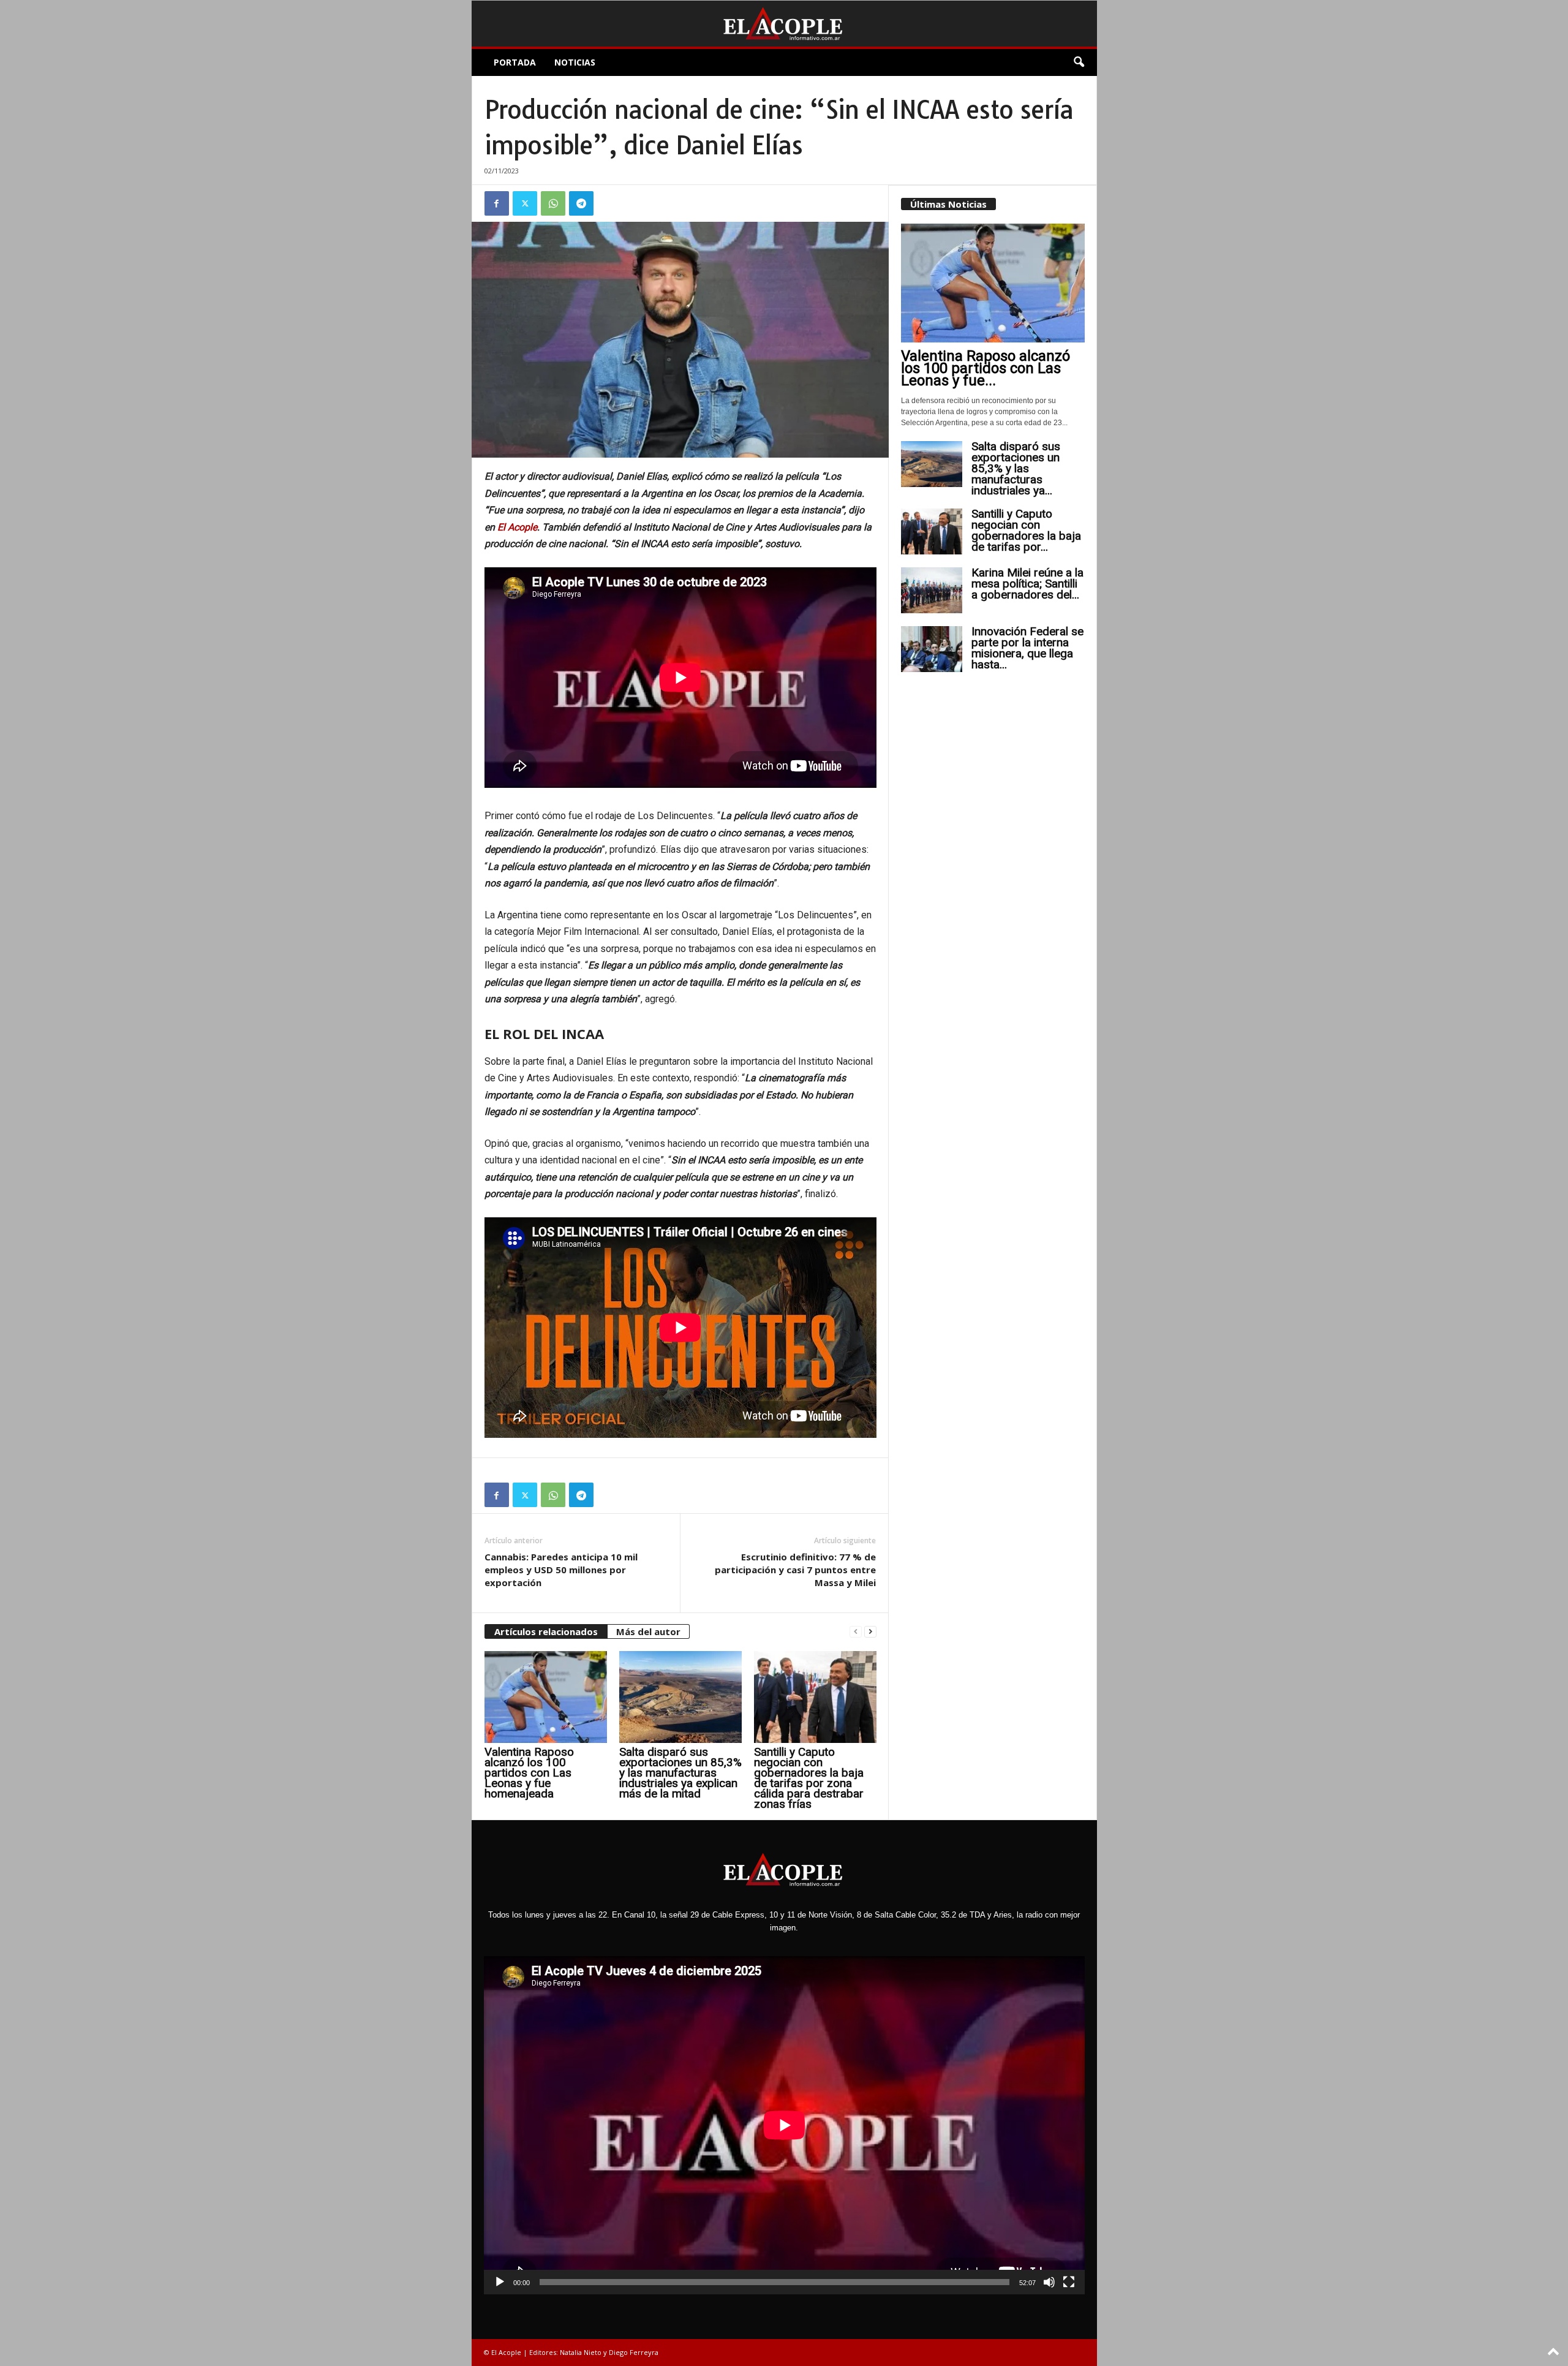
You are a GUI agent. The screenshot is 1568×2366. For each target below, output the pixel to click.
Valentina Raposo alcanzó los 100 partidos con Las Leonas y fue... (986, 368)
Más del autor (648, 1631)
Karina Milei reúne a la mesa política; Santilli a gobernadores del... (1027, 584)
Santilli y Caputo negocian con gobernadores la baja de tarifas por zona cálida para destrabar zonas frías (809, 1778)
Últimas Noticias (948, 204)
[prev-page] (856, 1632)
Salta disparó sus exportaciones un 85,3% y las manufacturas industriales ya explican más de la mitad (680, 1773)
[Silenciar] (1049, 2282)
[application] (784, 2125)
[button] (1079, 62)
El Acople (517, 527)
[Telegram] (581, 203)
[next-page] (870, 1632)
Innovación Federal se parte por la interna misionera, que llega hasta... (1027, 648)
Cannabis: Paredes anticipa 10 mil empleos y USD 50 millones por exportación (561, 1570)
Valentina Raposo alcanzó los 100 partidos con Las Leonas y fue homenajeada (529, 1773)
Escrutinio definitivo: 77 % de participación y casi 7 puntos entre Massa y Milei (795, 1570)
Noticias (575, 62)
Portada (515, 62)
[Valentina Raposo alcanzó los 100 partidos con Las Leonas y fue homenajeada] (546, 1697)
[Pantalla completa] (1069, 2282)
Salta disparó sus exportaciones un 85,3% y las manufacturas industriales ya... (1016, 468)
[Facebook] (497, 203)
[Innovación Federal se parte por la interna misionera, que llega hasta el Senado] (932, 649)
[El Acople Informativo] (784, 24)
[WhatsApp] (553, 203)
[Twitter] (525, 203)
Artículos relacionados (546, 1631)
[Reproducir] (500, 2282)
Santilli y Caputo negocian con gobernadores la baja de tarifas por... (1026, 530)
